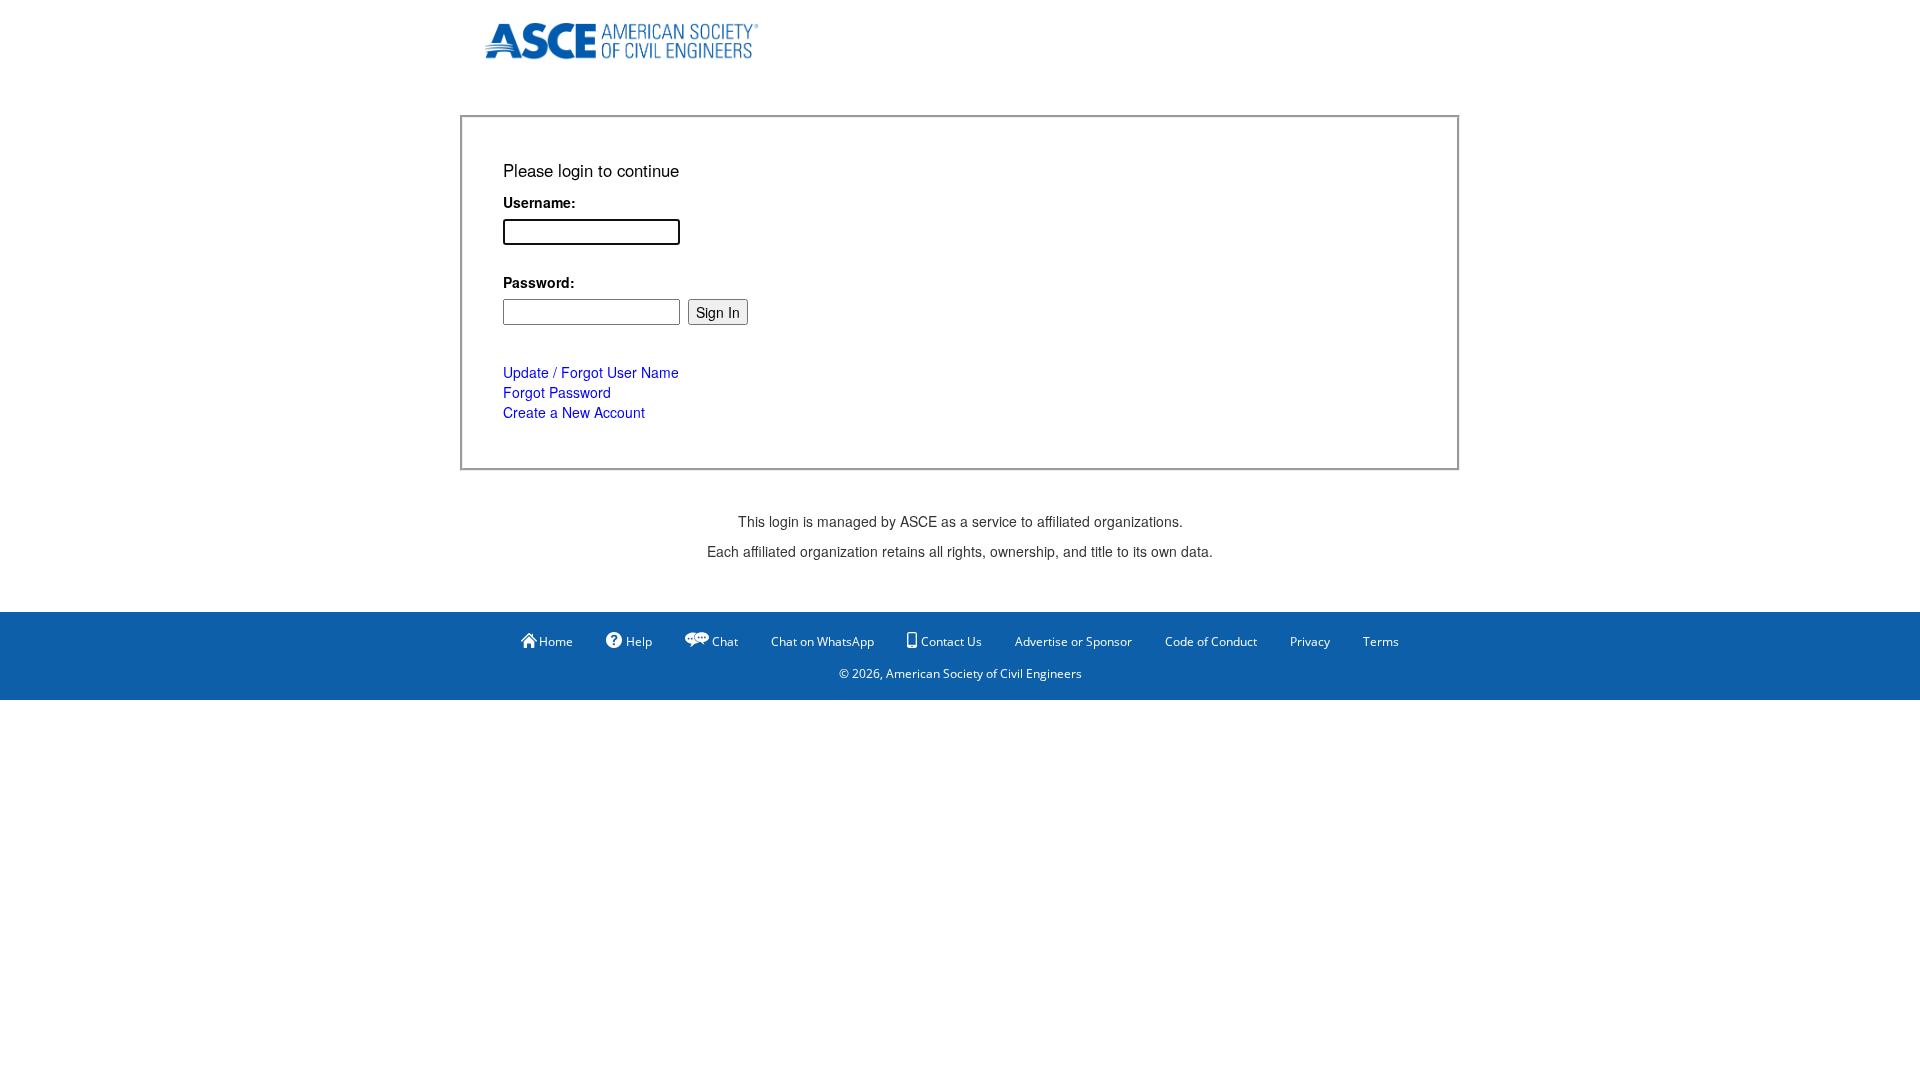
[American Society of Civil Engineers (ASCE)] (635, 37)
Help (639, 641)
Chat (725, 641)
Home (556, 641)
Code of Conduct (1211, 641)
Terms (1381, 641)
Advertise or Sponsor (1073, 641)
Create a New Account (574, 412)
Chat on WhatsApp (822, 641)
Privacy (1310, 641)
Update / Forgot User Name (591, 372)
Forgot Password (557, 392)
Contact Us (951, 641)
